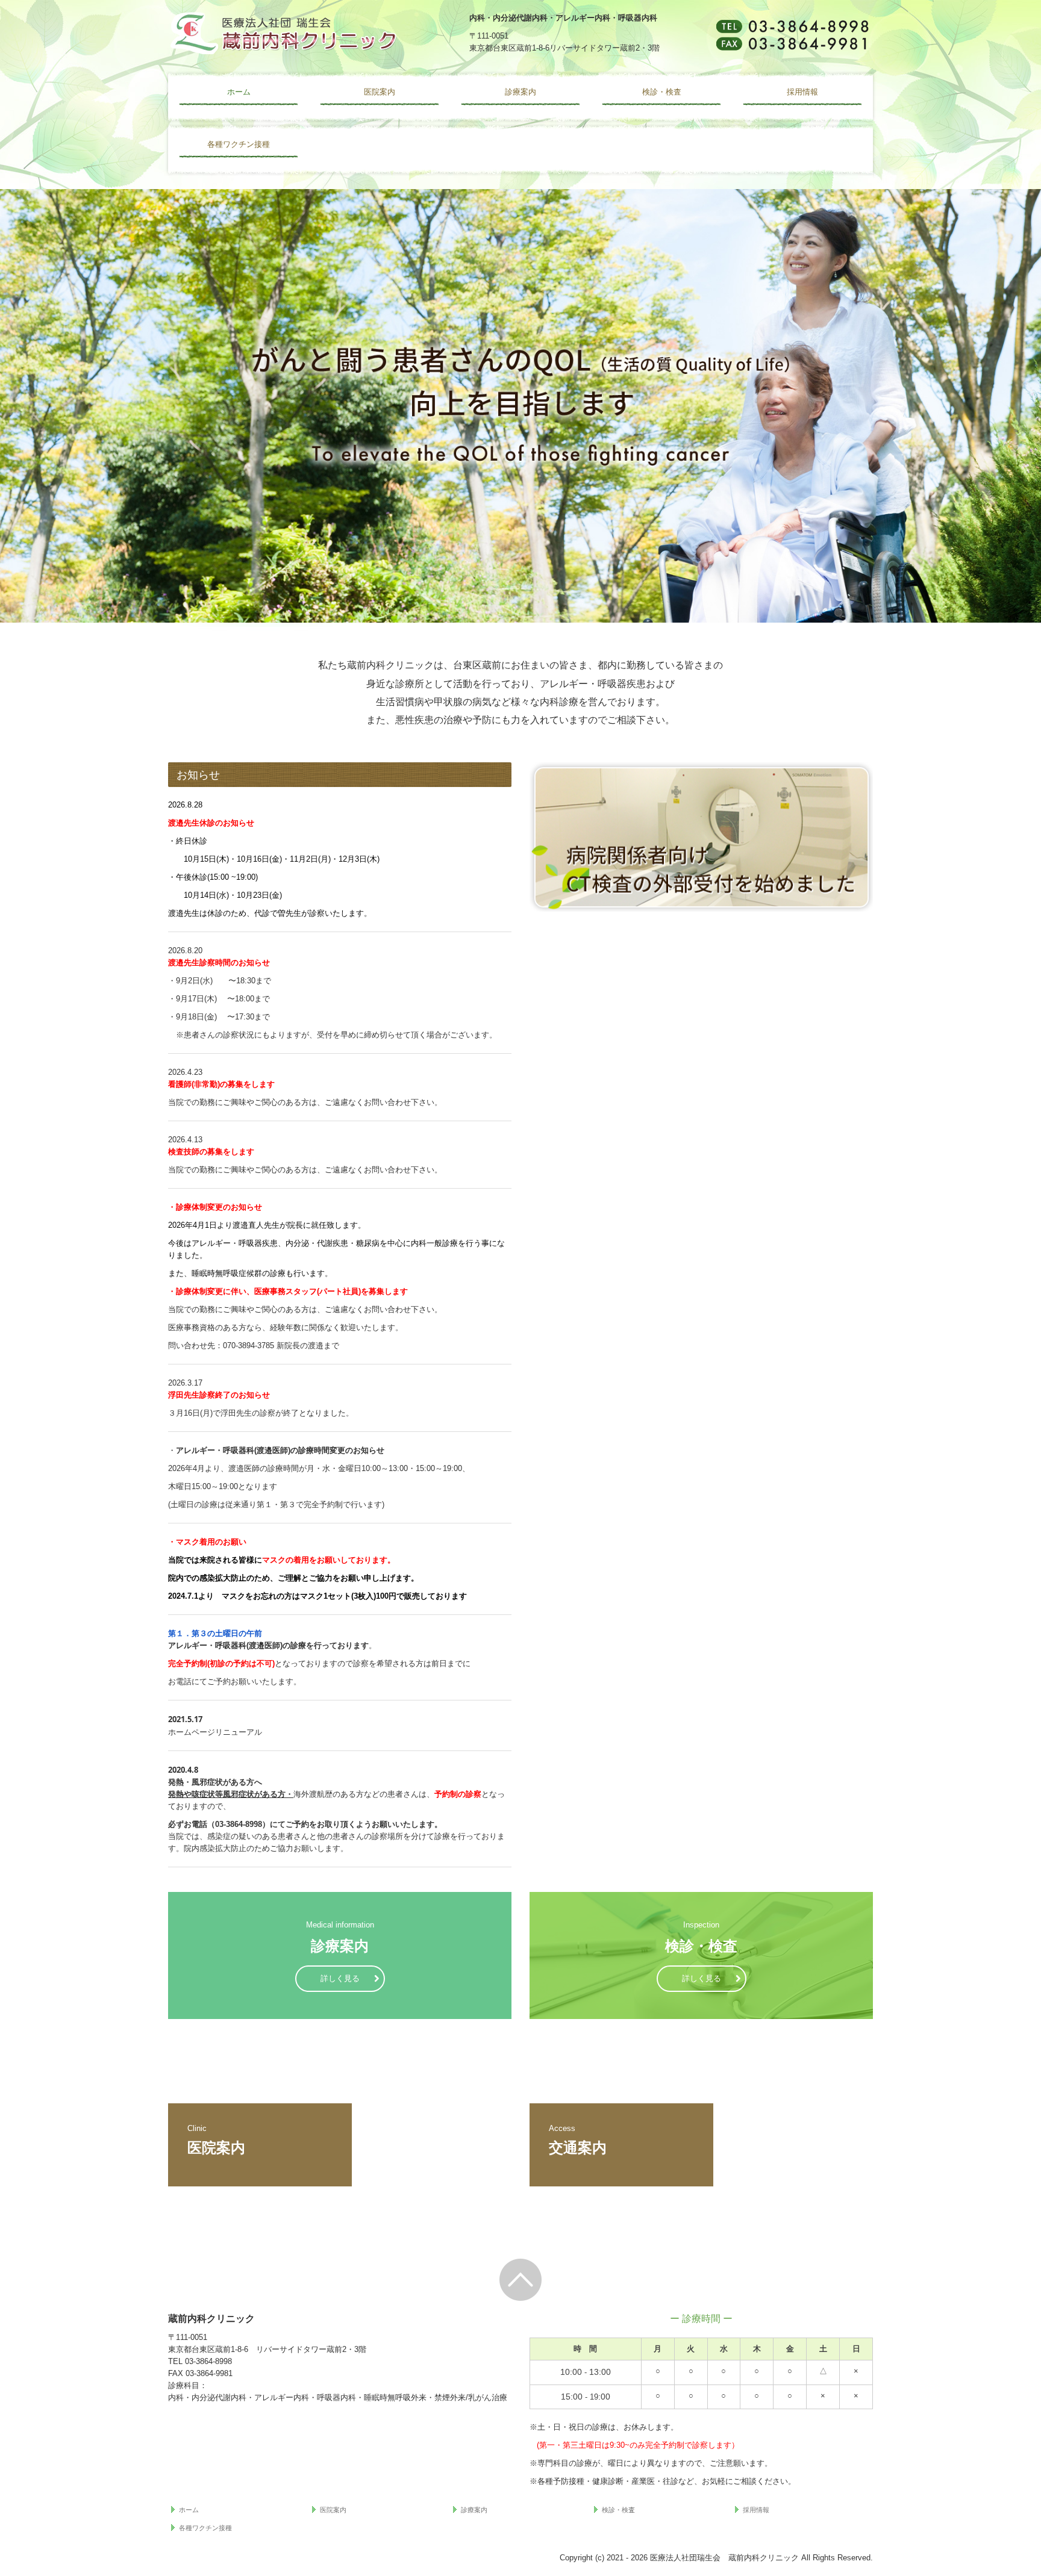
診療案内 (520, 92)
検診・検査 (662, 92)
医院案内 (380, 92)
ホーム (239, 92)
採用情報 (802, 92)
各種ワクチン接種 (239, 144)
